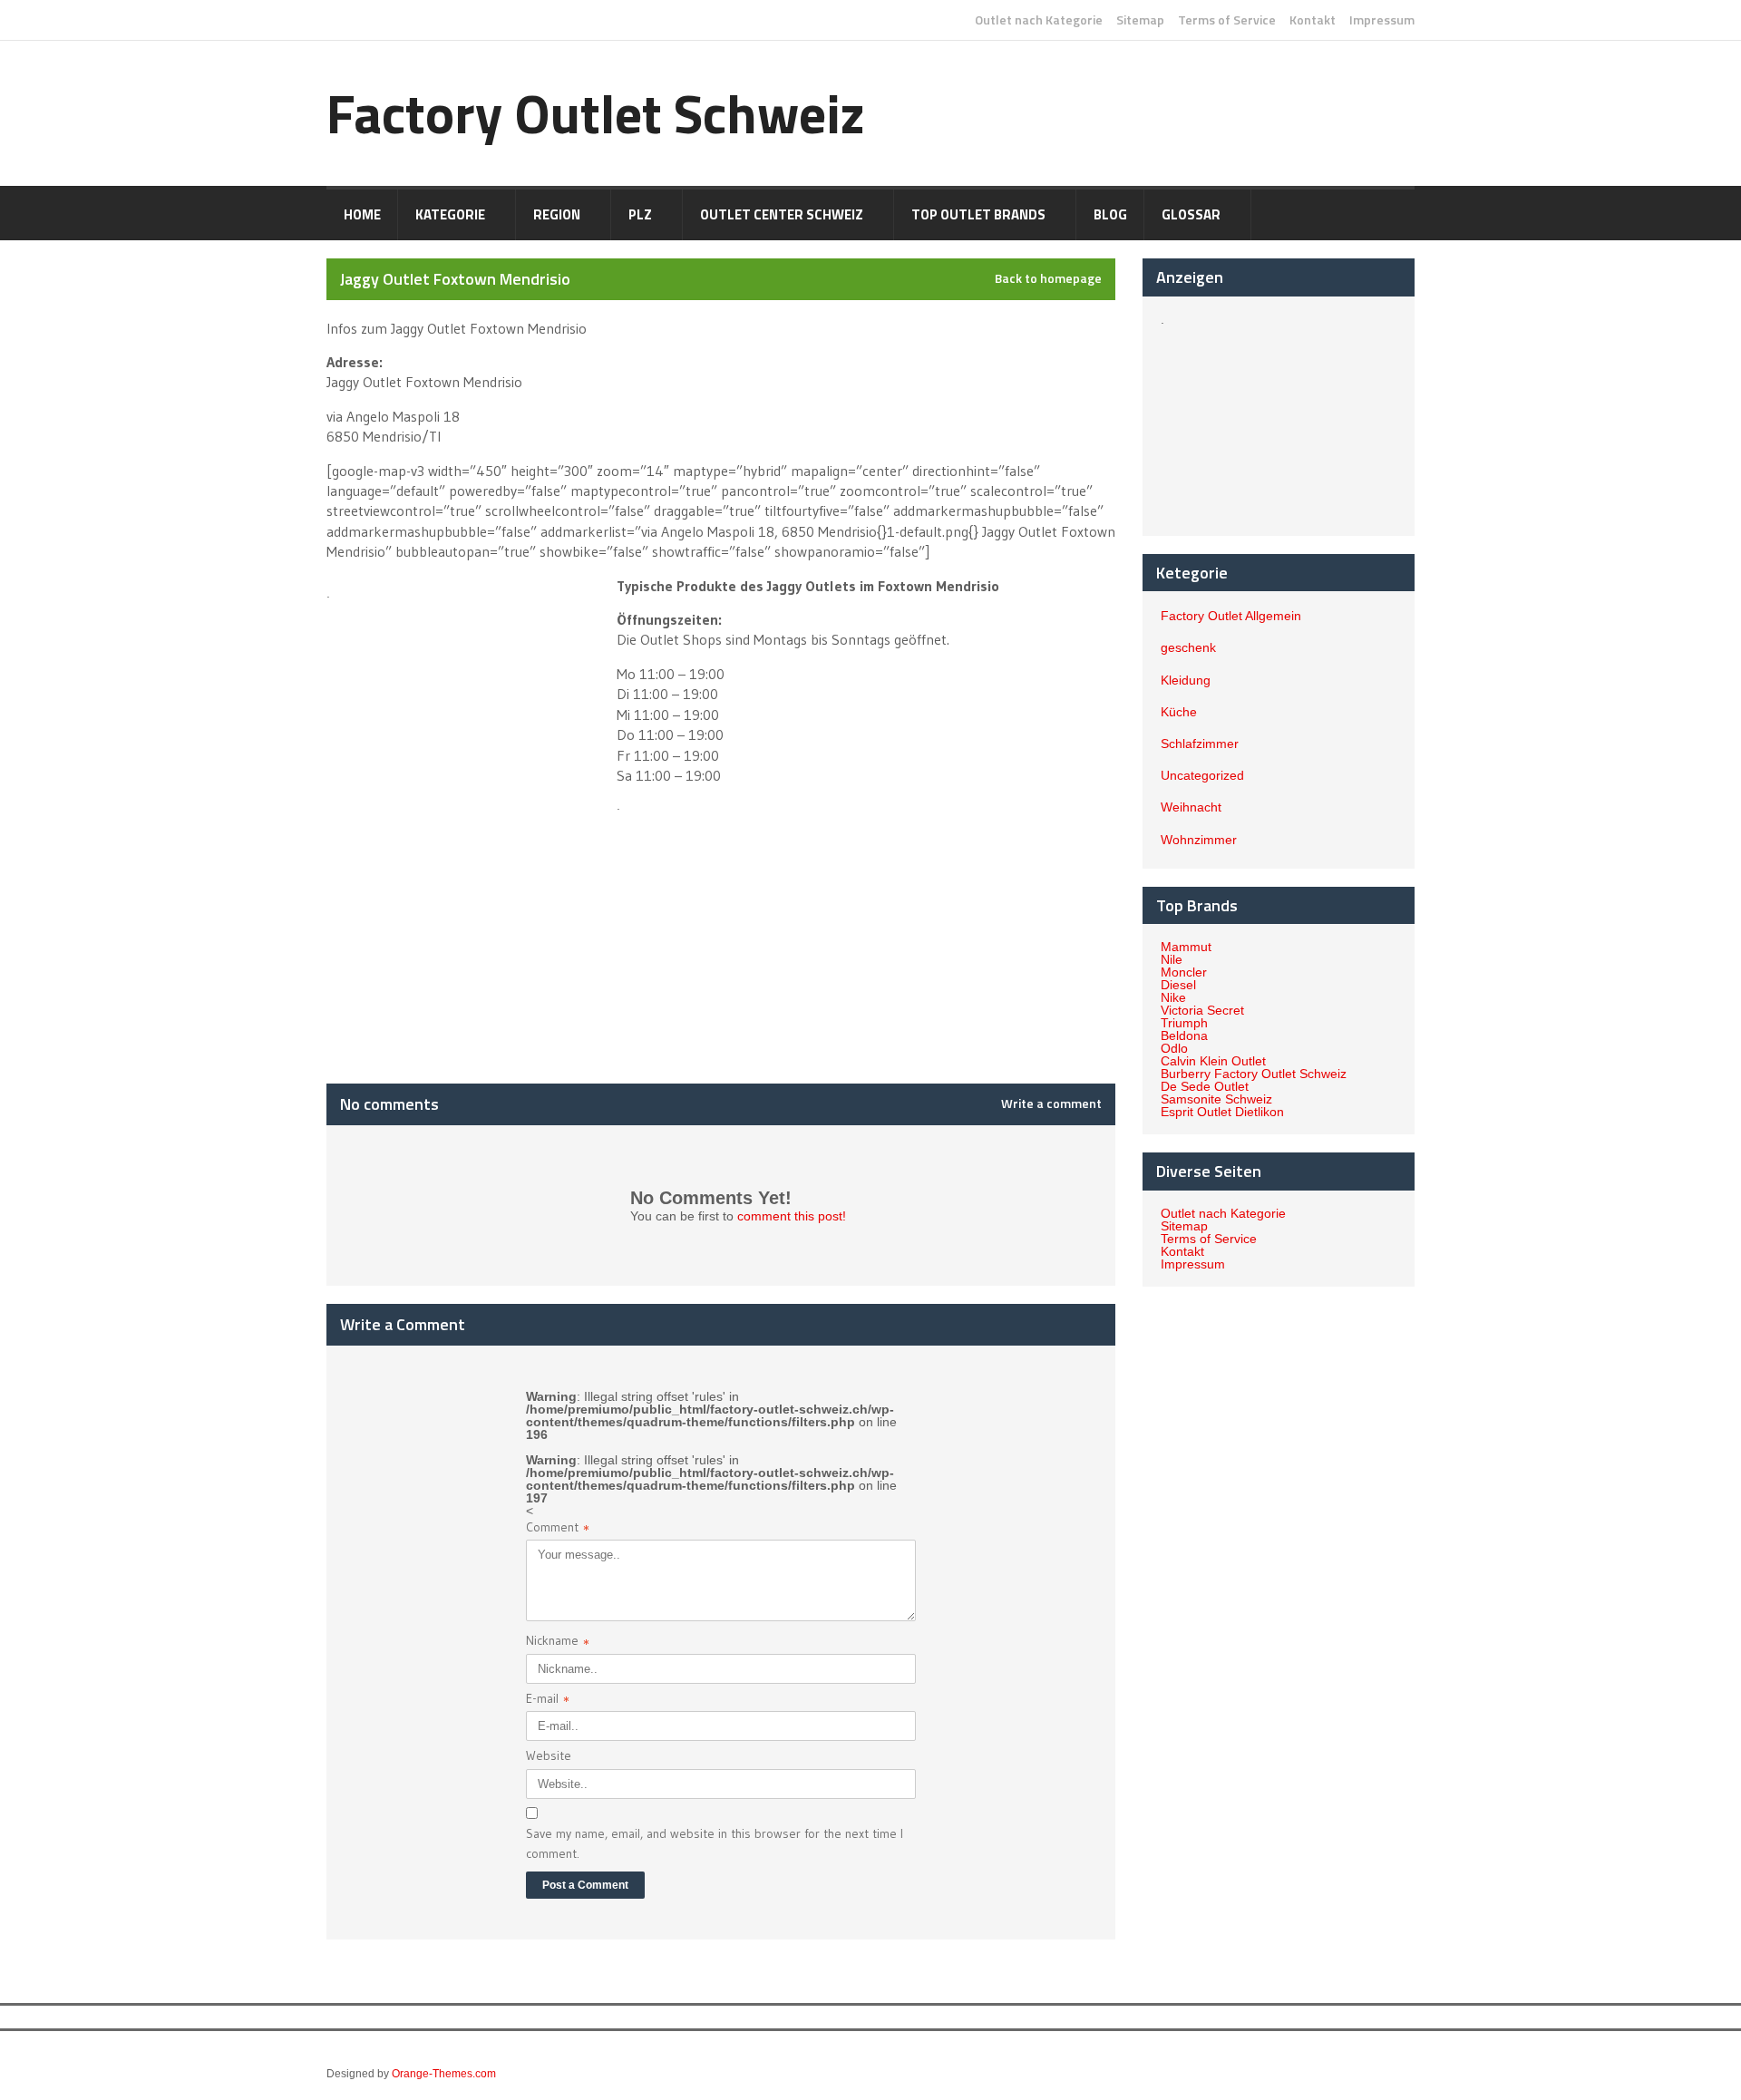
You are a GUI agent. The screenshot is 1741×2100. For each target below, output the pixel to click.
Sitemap (1140, 20)
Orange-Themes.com (444, 2074)
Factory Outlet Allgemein (1231, 616)
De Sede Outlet (1205, 1086)
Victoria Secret (1202, 1010)
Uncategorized (1202, 775)
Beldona (1184, 1035)
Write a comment (1051, 1103)
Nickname (558, 1643)
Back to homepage (1048, 278)
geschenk (1188, 647)
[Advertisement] (470, 700)
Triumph (1184, 1023)
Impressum (1382, 20)
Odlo (1174, 1048)
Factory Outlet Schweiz (596, 113)
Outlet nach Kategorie (1039, 20)
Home (362, 214)
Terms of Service (1227, 20)
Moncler (1184, 972)
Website (549, 1755)
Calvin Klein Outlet (1213, 1061)
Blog (1110, 214)
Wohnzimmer (1199, 840)
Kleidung (1186, 680)
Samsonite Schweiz (1216, 1099)
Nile (1172, 959)
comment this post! (792, 1216)
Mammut (1186, 947)
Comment (558, 1529)
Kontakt (1313, 20)
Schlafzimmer (1200, 744)
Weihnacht (1191, 807)
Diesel (1178, 985)
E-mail (548, 1701)
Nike (1173, 997)
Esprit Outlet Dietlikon (1222, 1112)
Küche (1179, 712)
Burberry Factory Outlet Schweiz (1254, 1074)
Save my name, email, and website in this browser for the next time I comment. (715, 1843)
